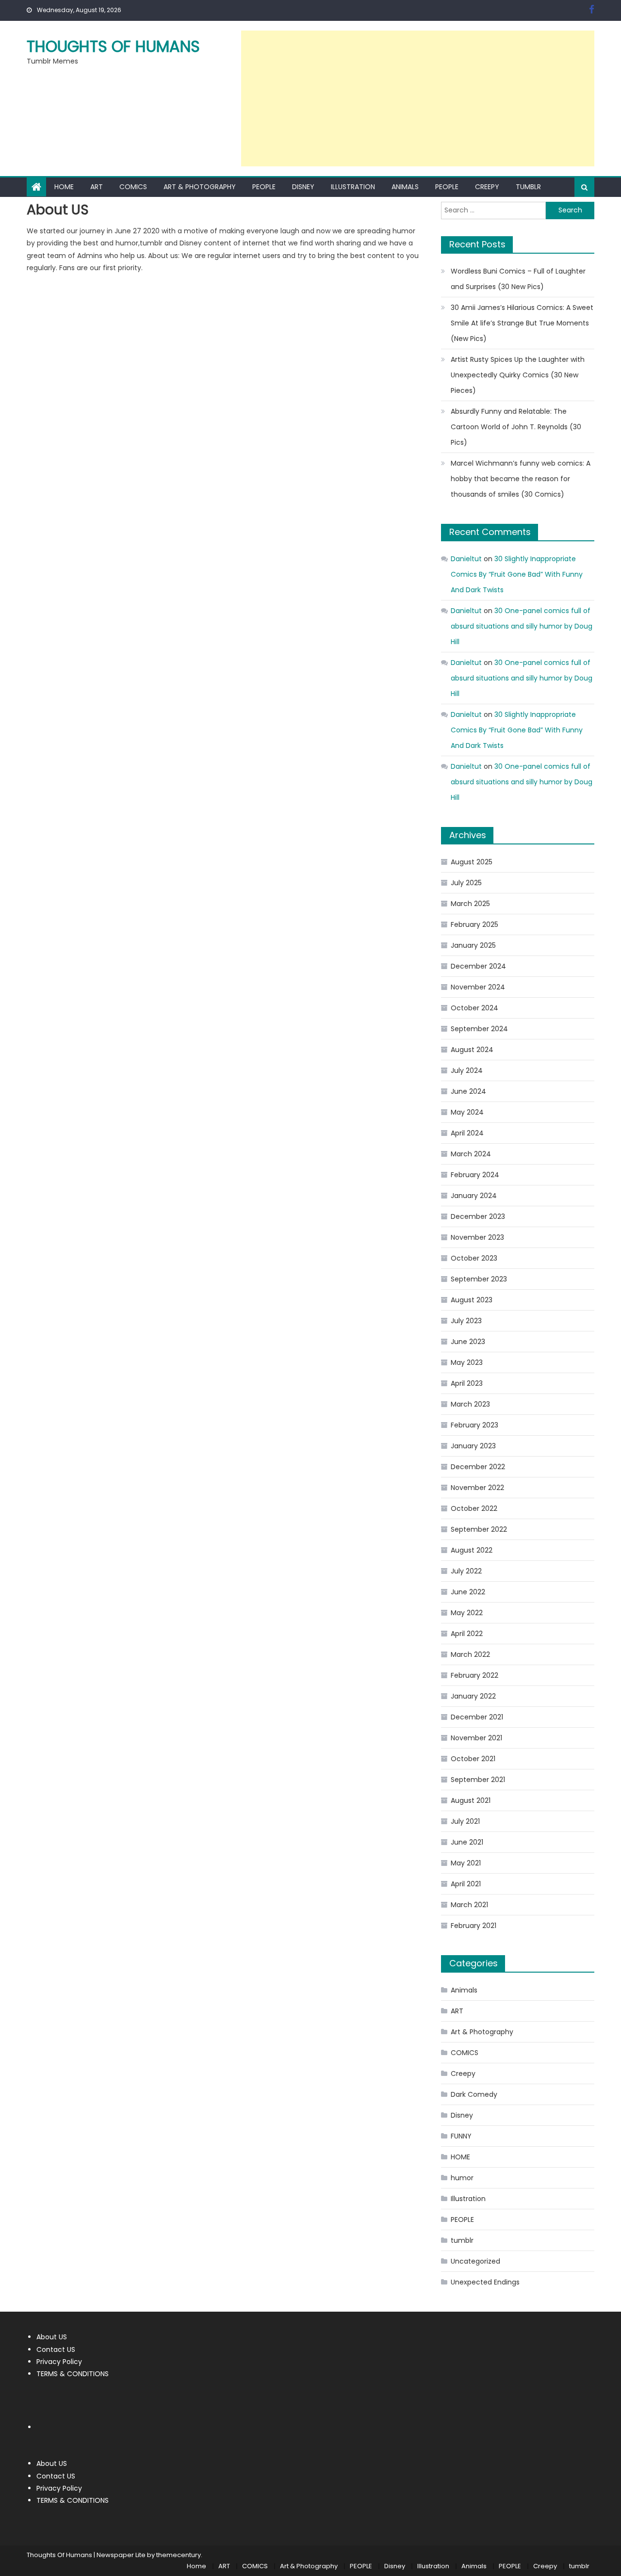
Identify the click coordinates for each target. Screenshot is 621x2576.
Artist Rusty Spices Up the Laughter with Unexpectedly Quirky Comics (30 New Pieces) (518, 375)
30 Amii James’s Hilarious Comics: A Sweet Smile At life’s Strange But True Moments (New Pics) (522, 323)
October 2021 (473, 1759)
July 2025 (466, 883)
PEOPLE (264, 187)
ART (97, 187)
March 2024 (471, 1154)
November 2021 (476, 1738)
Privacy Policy (59, 2362)
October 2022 (474, 1508)
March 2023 (470, 1404)
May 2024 (467, 1112)
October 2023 (474, 1258)
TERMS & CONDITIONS (73, 2374)
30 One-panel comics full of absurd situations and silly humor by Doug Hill (522, 626)
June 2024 (468, 1091)
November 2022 (477, 1488)
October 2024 (474, 1008)
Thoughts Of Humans (113, 46)
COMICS (133, 187)
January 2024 (474, 1196)
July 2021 (465, 1821)
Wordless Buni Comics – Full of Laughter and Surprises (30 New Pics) (518, 279)
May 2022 (467, 1613)
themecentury (179, 2555)
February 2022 (474, 1675)
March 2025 (470, 904)
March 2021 (469, 1905)
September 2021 (478, 1780)
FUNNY (461, 2136)
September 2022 (479, 1529)
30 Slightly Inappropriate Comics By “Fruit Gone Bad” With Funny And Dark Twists (517, 574)
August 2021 (471, 1800)
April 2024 (467, 1133)
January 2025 (473, 945)
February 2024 (475, 1175)
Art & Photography (200, 187)
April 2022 (467, 1634)
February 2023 (474, 1425)
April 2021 (466, 1884)
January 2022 (473, 1696)
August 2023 (472, 1300)
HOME (460, 2157)
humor (462, 2178)
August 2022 (472, 1550)
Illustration (353, 187)
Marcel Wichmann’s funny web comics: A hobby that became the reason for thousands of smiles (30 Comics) (521, 479)
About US (52, 2337)
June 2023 (468, 1342)
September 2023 (479, 1279)
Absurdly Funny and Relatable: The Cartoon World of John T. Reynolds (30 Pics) (516, 427)
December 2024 (478, 966)
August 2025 (472, 862)
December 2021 (477, 1717)
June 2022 (468, 1592)
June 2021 (467, 1842)
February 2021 (474, 1926)
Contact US (56, 2349)
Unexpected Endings (485, 2282)
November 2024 (478, 987)
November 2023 (477, 1237)
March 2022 (470, 1654)
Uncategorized (475, 2261)
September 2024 (479, 1029)
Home (64, 187)
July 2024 (467, 1070)
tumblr (528, 187)
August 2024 (472, 1050)
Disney (303, 187)
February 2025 (474, 924)
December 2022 (478, 1467)
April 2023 (467, 1383)
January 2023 (473, 1446)
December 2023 (478, 1216)
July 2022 (466, 1571)
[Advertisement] (418, 98)
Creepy (487, 187)
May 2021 (466, 1863)
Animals (405, 187)
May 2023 (467, 1362)
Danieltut (466, 559)
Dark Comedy (474, 2094)
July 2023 (466, 1321)
